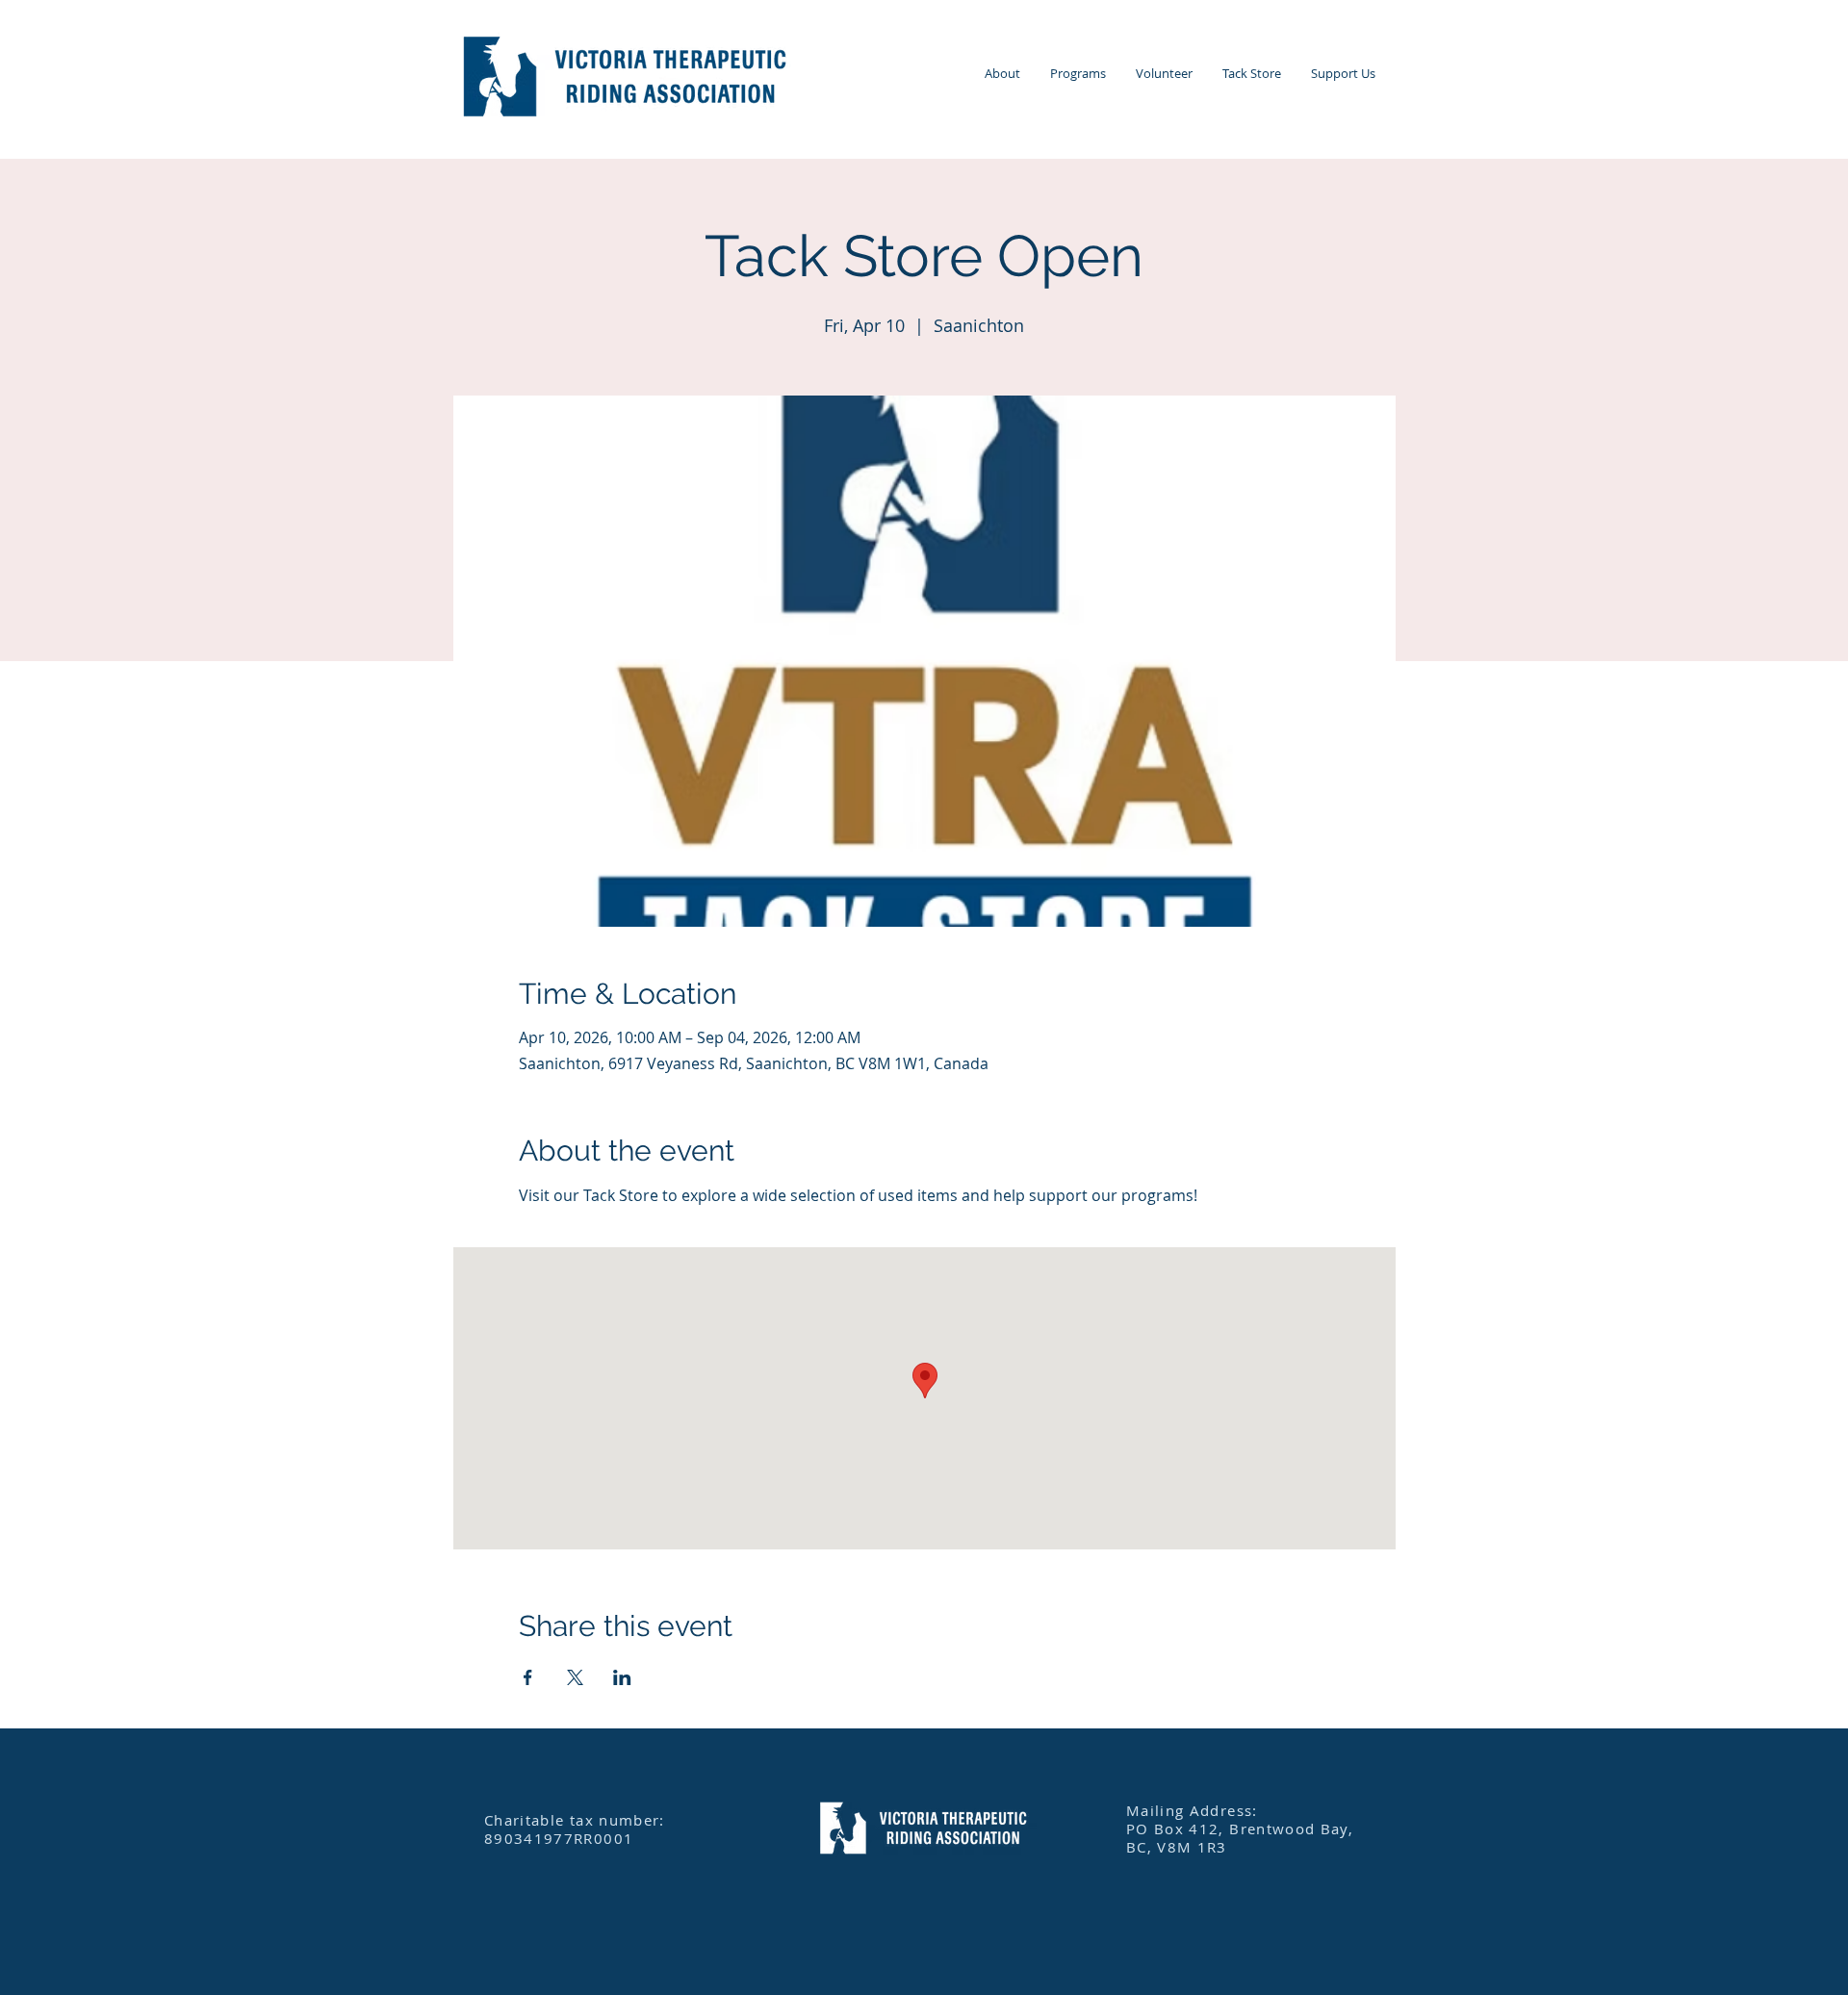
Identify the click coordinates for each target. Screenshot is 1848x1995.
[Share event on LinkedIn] (622, 1677)
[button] (1002, 74)
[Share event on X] (575, 1677)
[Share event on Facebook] (528, 1677)
